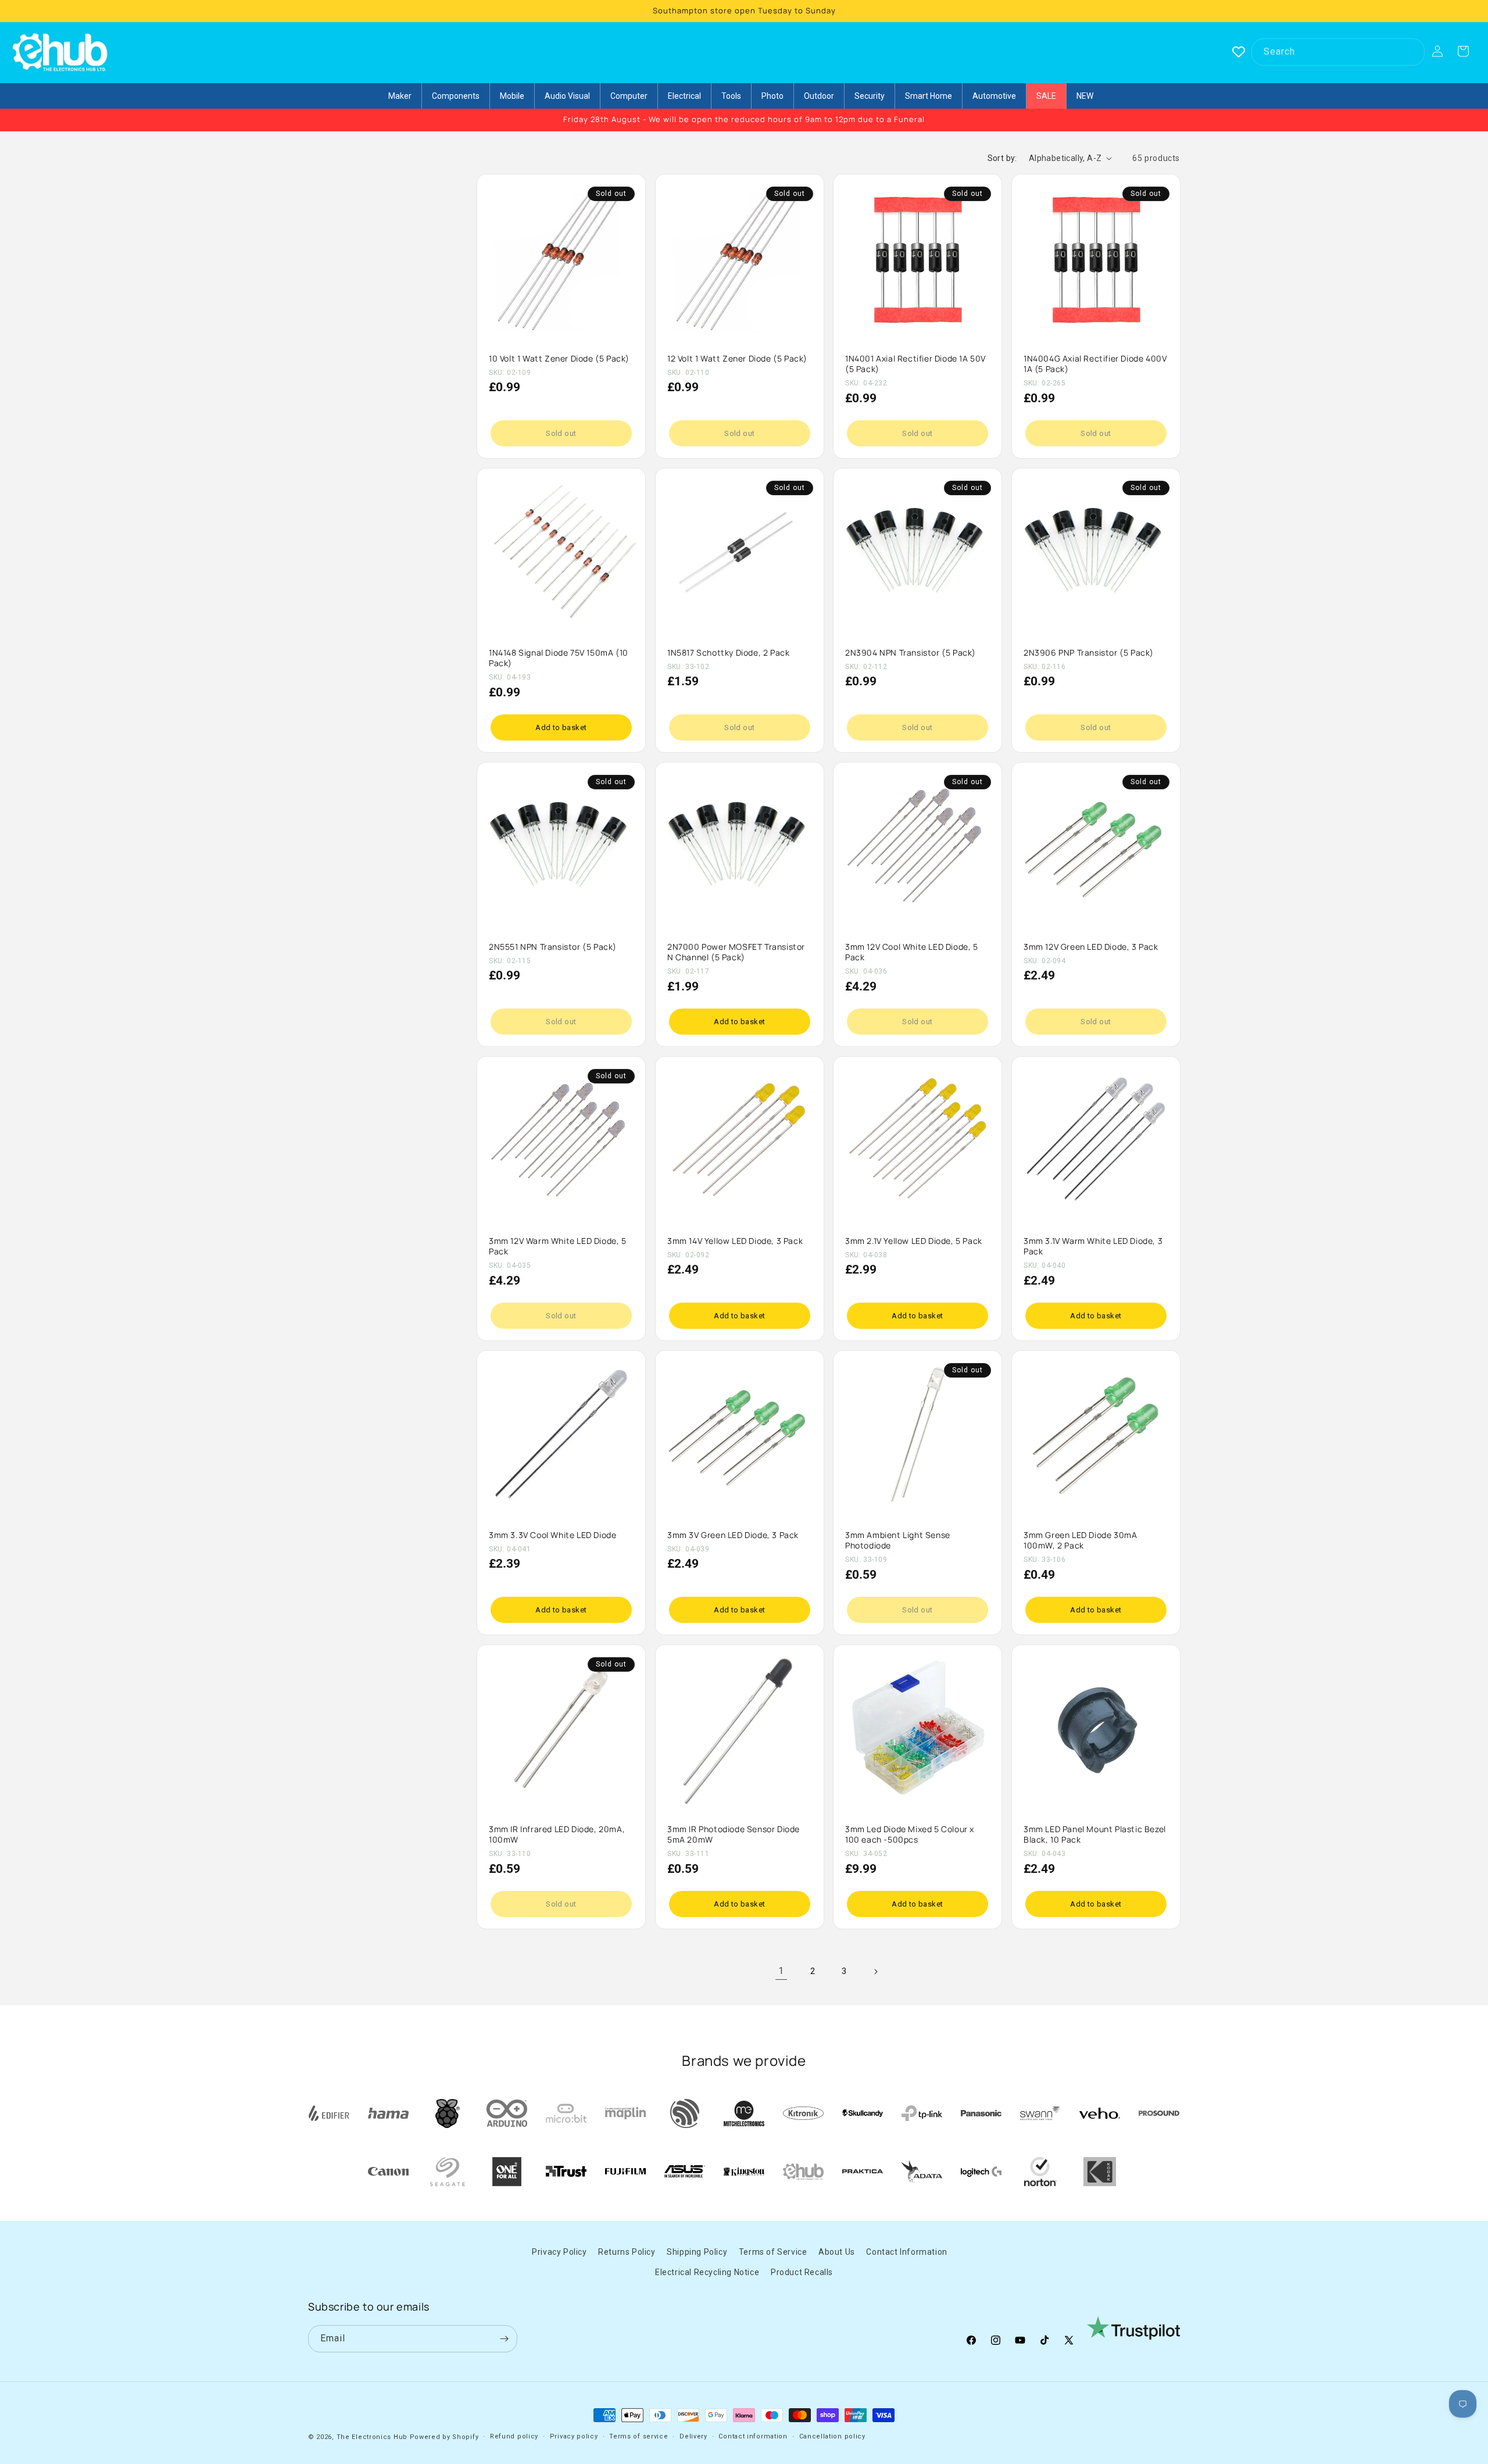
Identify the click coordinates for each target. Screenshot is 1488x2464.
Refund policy (514, 2436)
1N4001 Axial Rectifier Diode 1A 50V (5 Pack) (915, 363)
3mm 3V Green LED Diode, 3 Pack (733, 1535)
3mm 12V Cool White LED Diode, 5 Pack (912, 952)
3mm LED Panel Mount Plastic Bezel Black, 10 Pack (1095, 1834)
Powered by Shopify (444, 2437)
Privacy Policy (559, 2252)
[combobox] (1338, 52)
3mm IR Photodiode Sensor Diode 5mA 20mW (734, 1834)
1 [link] (781, 1971)
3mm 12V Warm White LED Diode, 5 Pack (558, 1246)
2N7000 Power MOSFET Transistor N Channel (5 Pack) (736, 952)
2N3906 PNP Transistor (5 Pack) (1089, 652)
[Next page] (875, 1972)
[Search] (1411, 52)
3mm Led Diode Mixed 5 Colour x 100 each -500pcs (910, 1834)
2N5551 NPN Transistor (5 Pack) (553, 946)
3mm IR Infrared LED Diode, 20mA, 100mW (557, 1834)
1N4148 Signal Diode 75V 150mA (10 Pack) (559, 657)
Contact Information (906, 2252)
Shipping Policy (697, 2252)
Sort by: (1002, 158)
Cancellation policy (832, 2436)
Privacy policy (574, 2436)
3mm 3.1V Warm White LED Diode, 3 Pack (1093, 1246)
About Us (837, 2252)
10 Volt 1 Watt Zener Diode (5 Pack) (559, 358)
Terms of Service (773, 2252)
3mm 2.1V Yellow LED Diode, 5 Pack (914, 1241)
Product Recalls (802, 2272)
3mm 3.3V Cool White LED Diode (552, 1535)
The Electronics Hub (372, 2437)
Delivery (693, 2436)
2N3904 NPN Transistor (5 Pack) (911, 652)
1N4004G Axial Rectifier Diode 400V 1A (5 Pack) (1095, 363)
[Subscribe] (504, 2339)
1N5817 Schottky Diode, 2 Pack (728, 652)
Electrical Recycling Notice (707, 2272)
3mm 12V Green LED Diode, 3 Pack (1091, 946)
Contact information (753, 2436)
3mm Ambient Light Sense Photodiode (898, 1540)
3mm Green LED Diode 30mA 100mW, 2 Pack (1080, 1540)
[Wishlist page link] (1239, 52)
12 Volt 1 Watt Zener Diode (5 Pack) (737, 358)
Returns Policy (627, 2252)
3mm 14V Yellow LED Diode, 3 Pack (735, 1241)
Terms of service (639, 2436)
